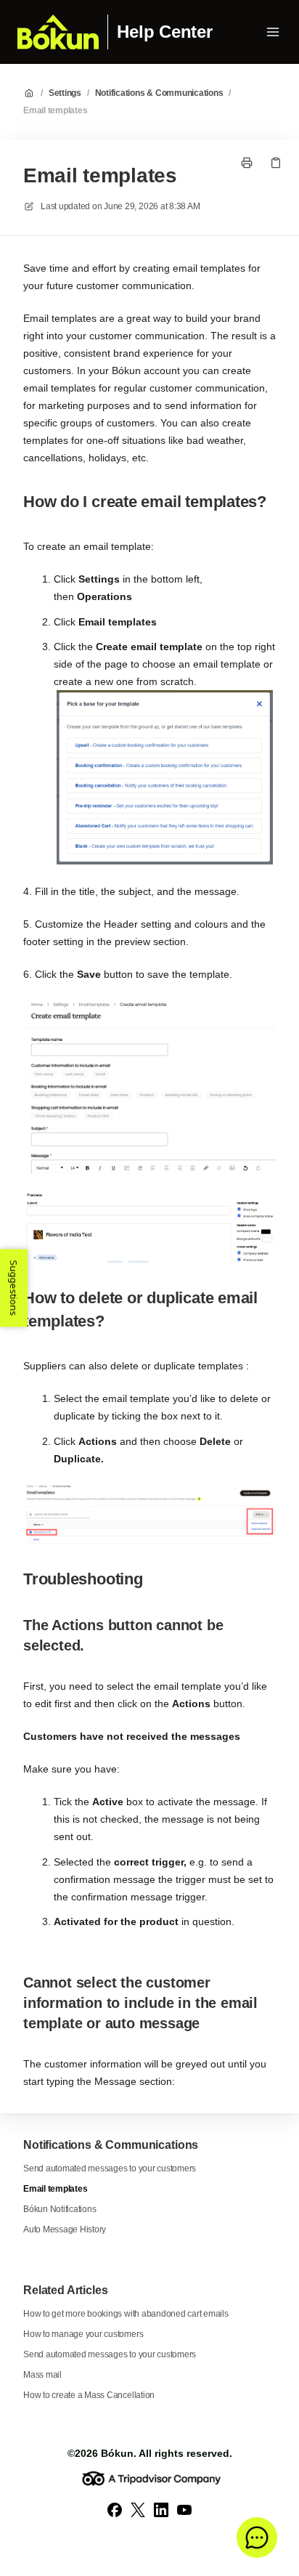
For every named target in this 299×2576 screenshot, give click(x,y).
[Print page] (247, 163)
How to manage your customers (83, 2334)
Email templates (55, 110)
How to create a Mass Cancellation (89, 2395)
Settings (65, 93)
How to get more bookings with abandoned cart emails (126, 2314)
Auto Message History (65, 2229)
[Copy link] (276, 163)
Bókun (117, 2453)
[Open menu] (273, 32)
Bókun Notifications (60, 2209)
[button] (257, 2537)
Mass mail (42, 2375)
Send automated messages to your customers (110, 2168)
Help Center (164, 32)
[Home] (58, 32)
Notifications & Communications (159, 93)
